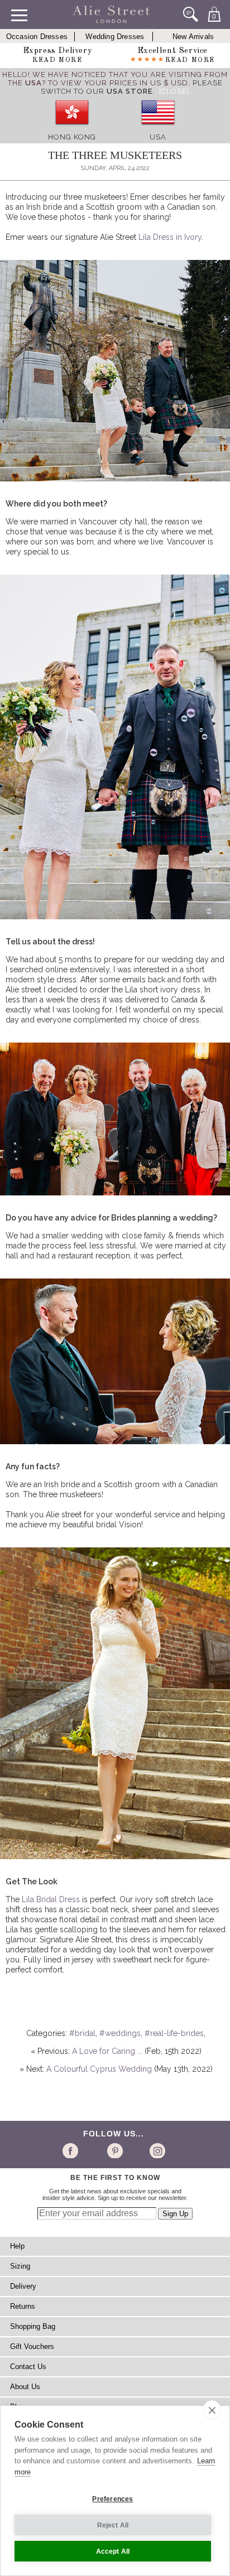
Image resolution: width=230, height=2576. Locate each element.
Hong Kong (72, 137)
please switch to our (132, 87)
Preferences (112, 2499)
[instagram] (156, 2150)
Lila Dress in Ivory (170, 237)
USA (158, 137)
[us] (158, 129)
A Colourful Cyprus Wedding (99, 2069)
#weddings (120, 2033)
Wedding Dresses (115, 37)
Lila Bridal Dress (51, 1899)
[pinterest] (114, 2150)
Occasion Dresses (37, 37)
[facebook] (72, 2150)
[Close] (174, 91)
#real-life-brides (174, 2033)
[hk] (72, 129)
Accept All (113, 2551)
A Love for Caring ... (107, 2051)
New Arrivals (193, 37)
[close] (212, 2410)
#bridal (82, 2033)
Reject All (113, 2525)
